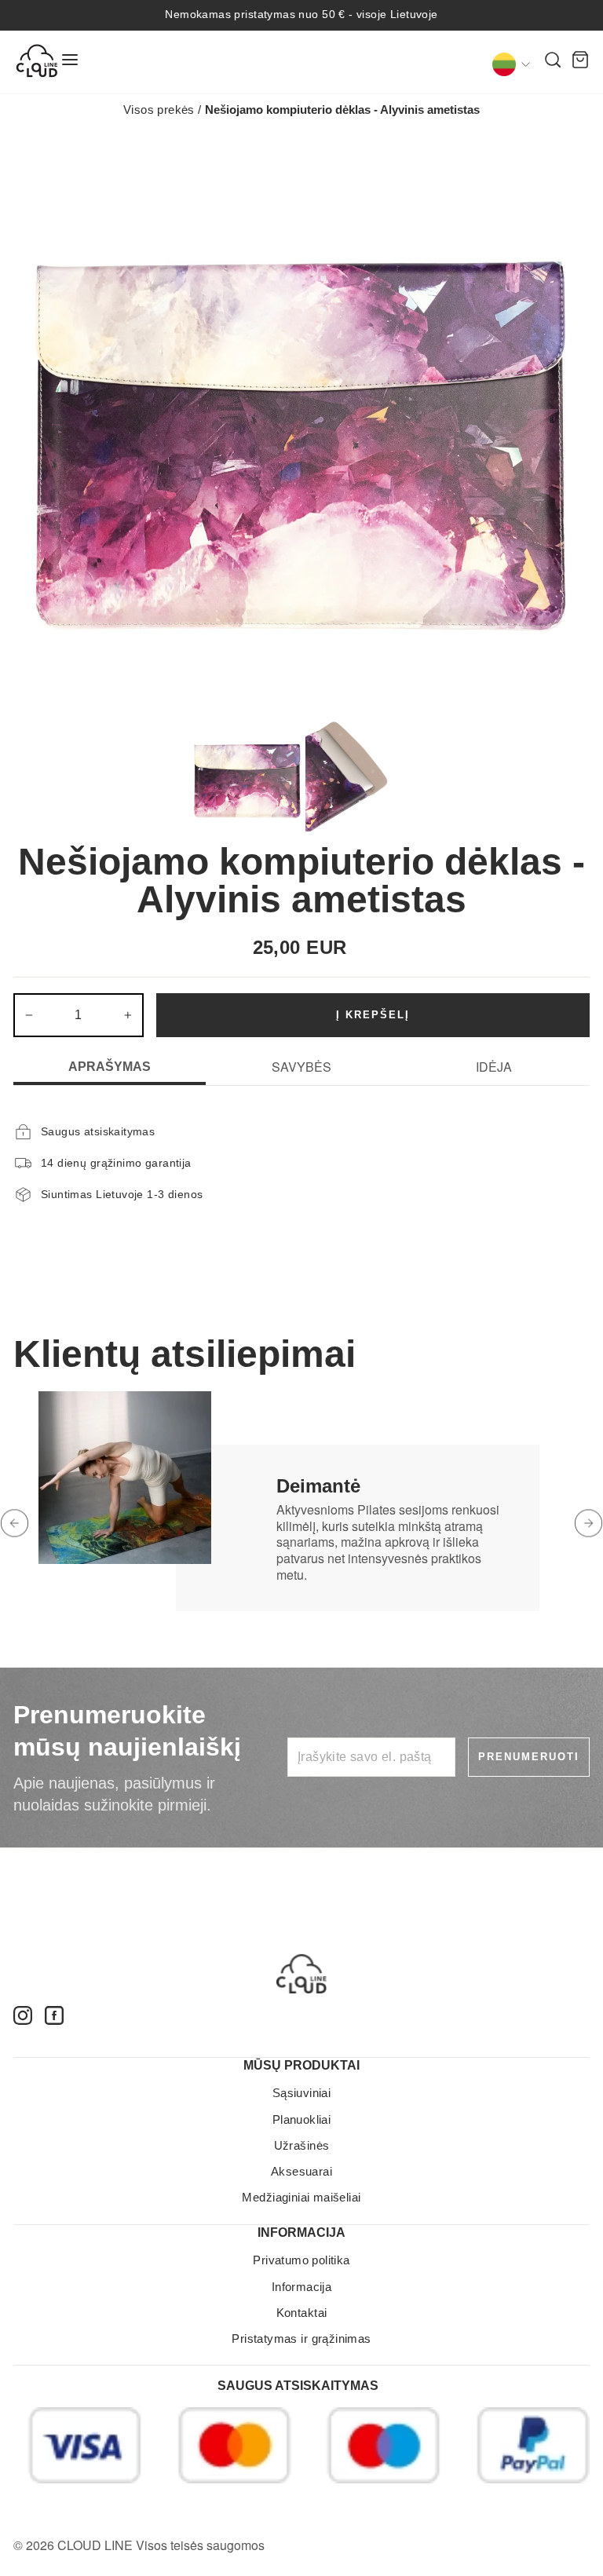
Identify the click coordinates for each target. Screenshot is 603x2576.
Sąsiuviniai (302, 2093)
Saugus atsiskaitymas (298, 2386)
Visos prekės (159, 110)
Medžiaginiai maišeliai (301, 2197)
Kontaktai (302, 2313)
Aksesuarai (301, 2171)
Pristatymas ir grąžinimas (301, 2338)
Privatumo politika (301, 2260)
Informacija (302, 2287)
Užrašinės (302, 2145)
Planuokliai (302, 2119)
